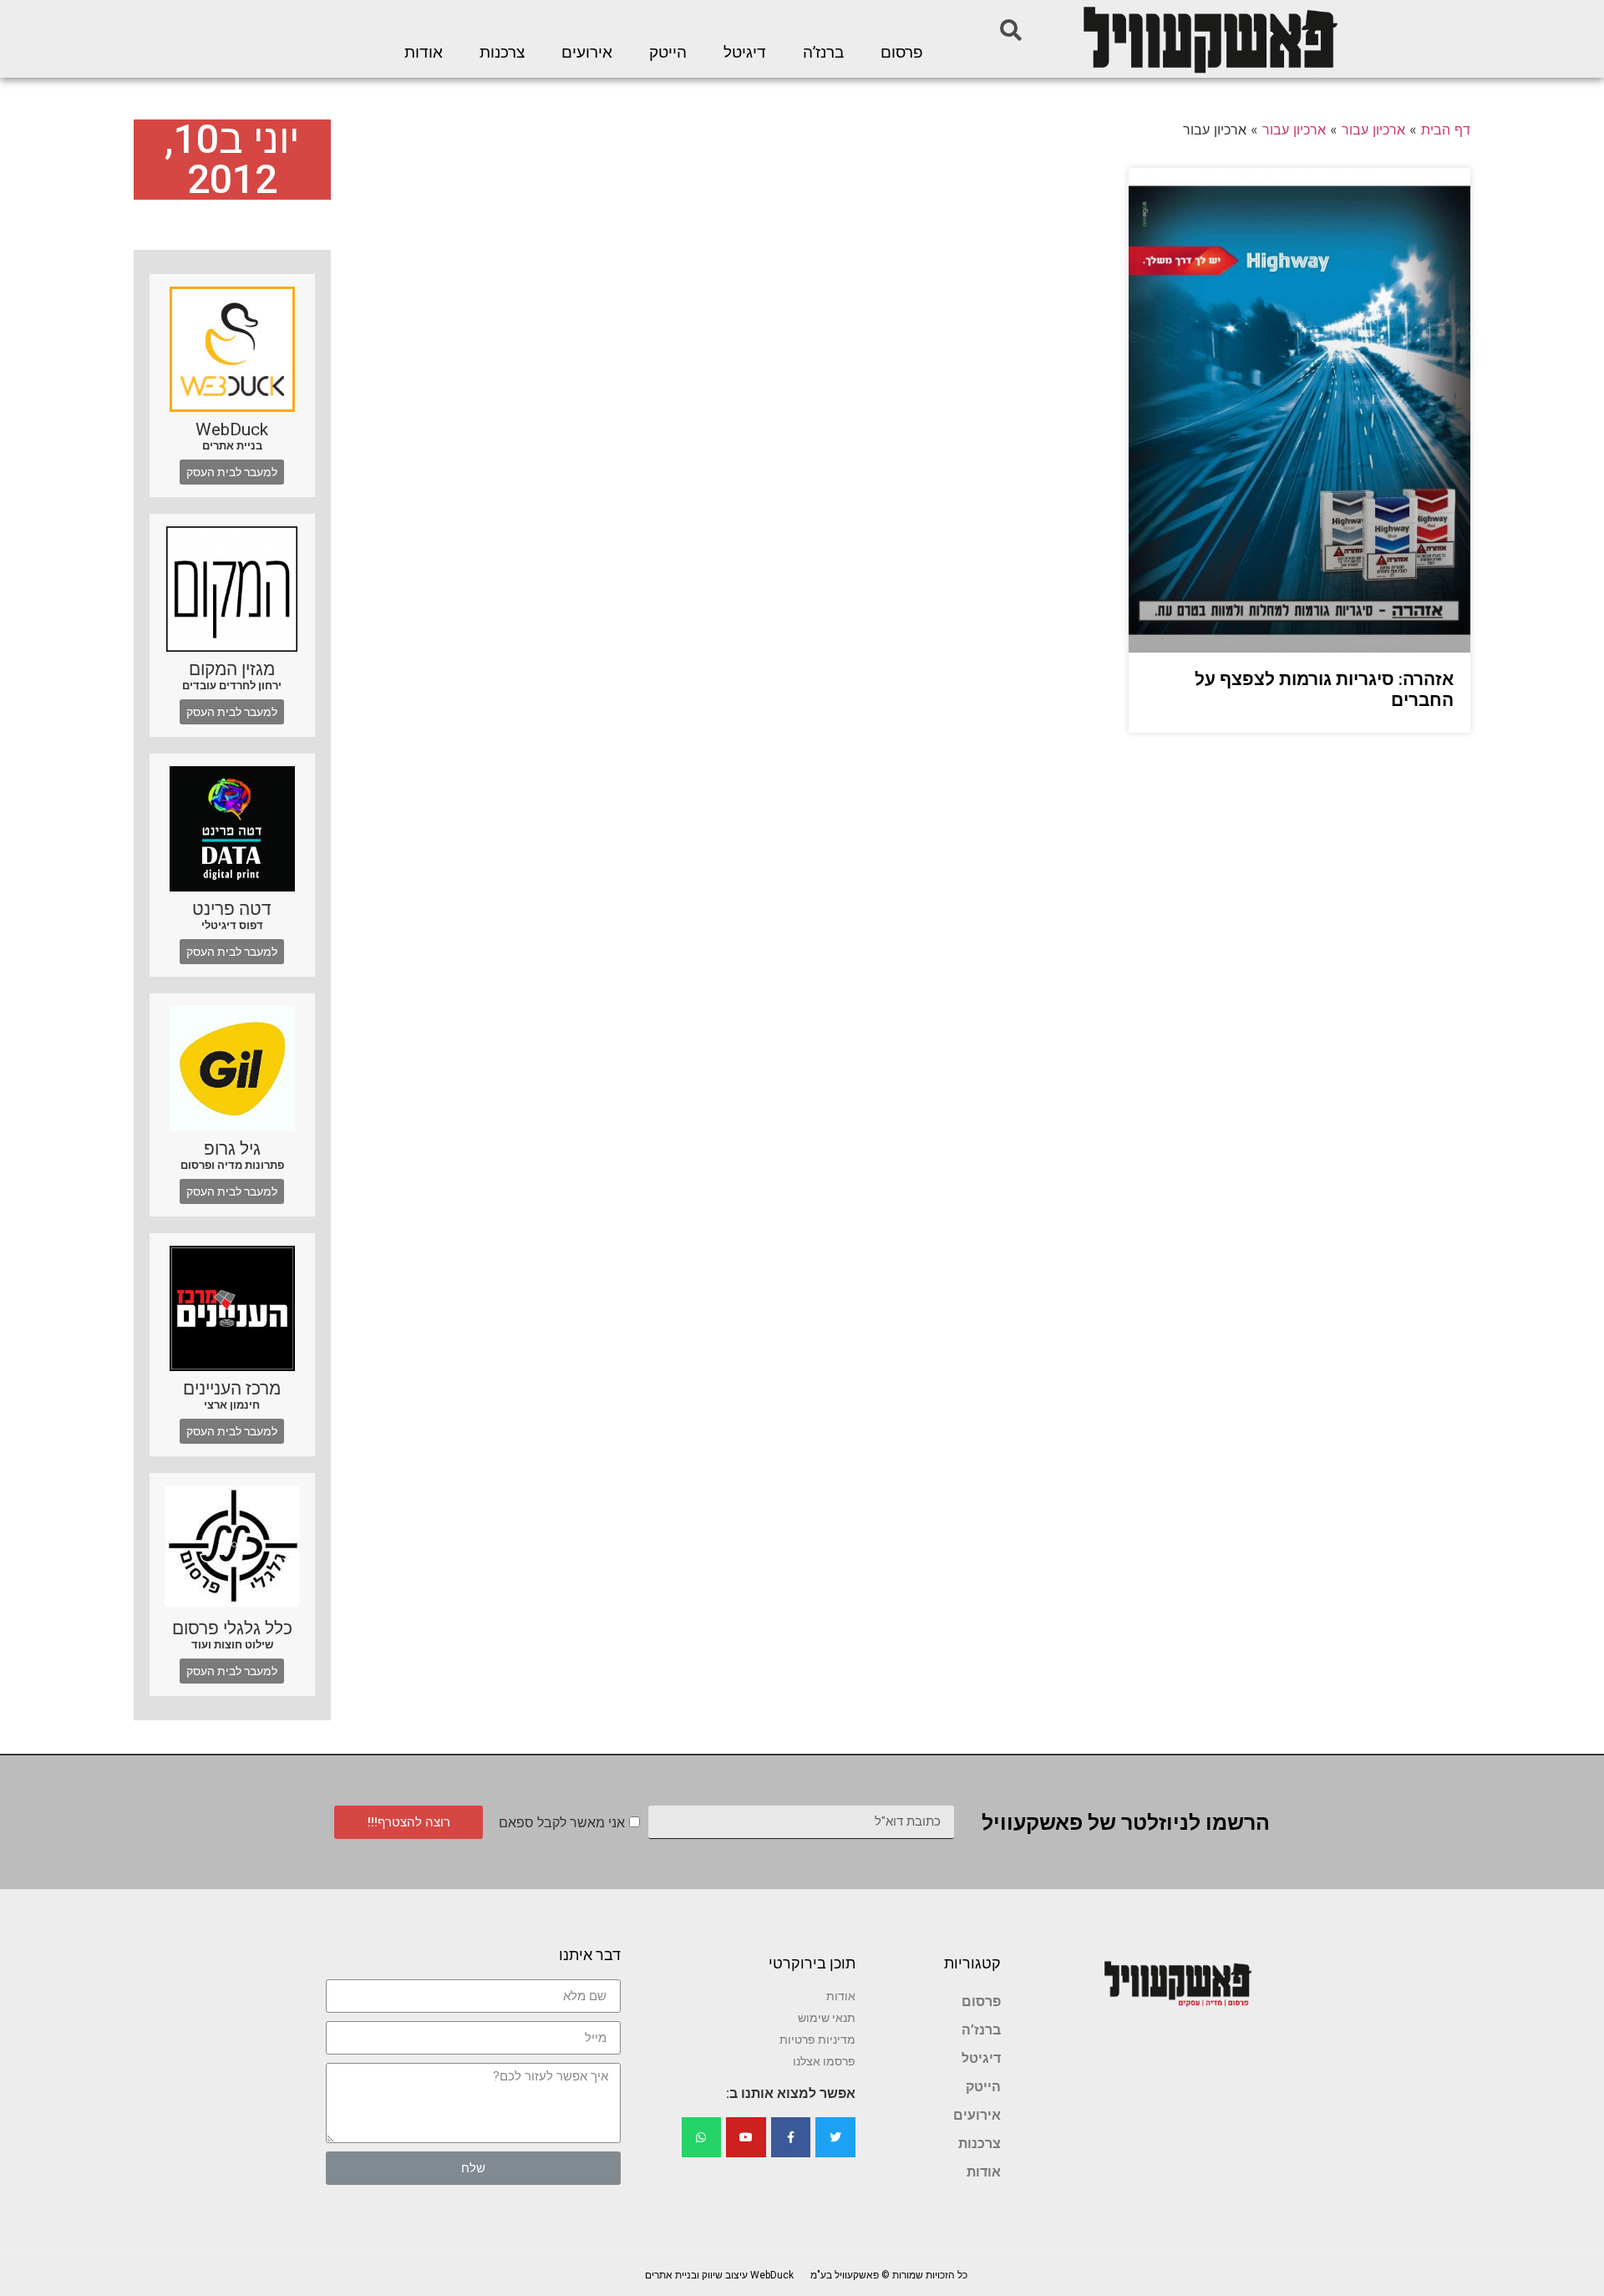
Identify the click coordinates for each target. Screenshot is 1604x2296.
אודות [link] (424, 53)
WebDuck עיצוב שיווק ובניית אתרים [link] (719, 2275)
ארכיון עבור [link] (1373, 130)
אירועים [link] (587, 53)
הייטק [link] (668, 53)
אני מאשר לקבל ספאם (562, 1823)
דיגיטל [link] (745, 53)
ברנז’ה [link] (823, 53)
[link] (1209, 39)
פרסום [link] (902, 53)
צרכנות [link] (502, 53)
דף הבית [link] (1446, 130)
